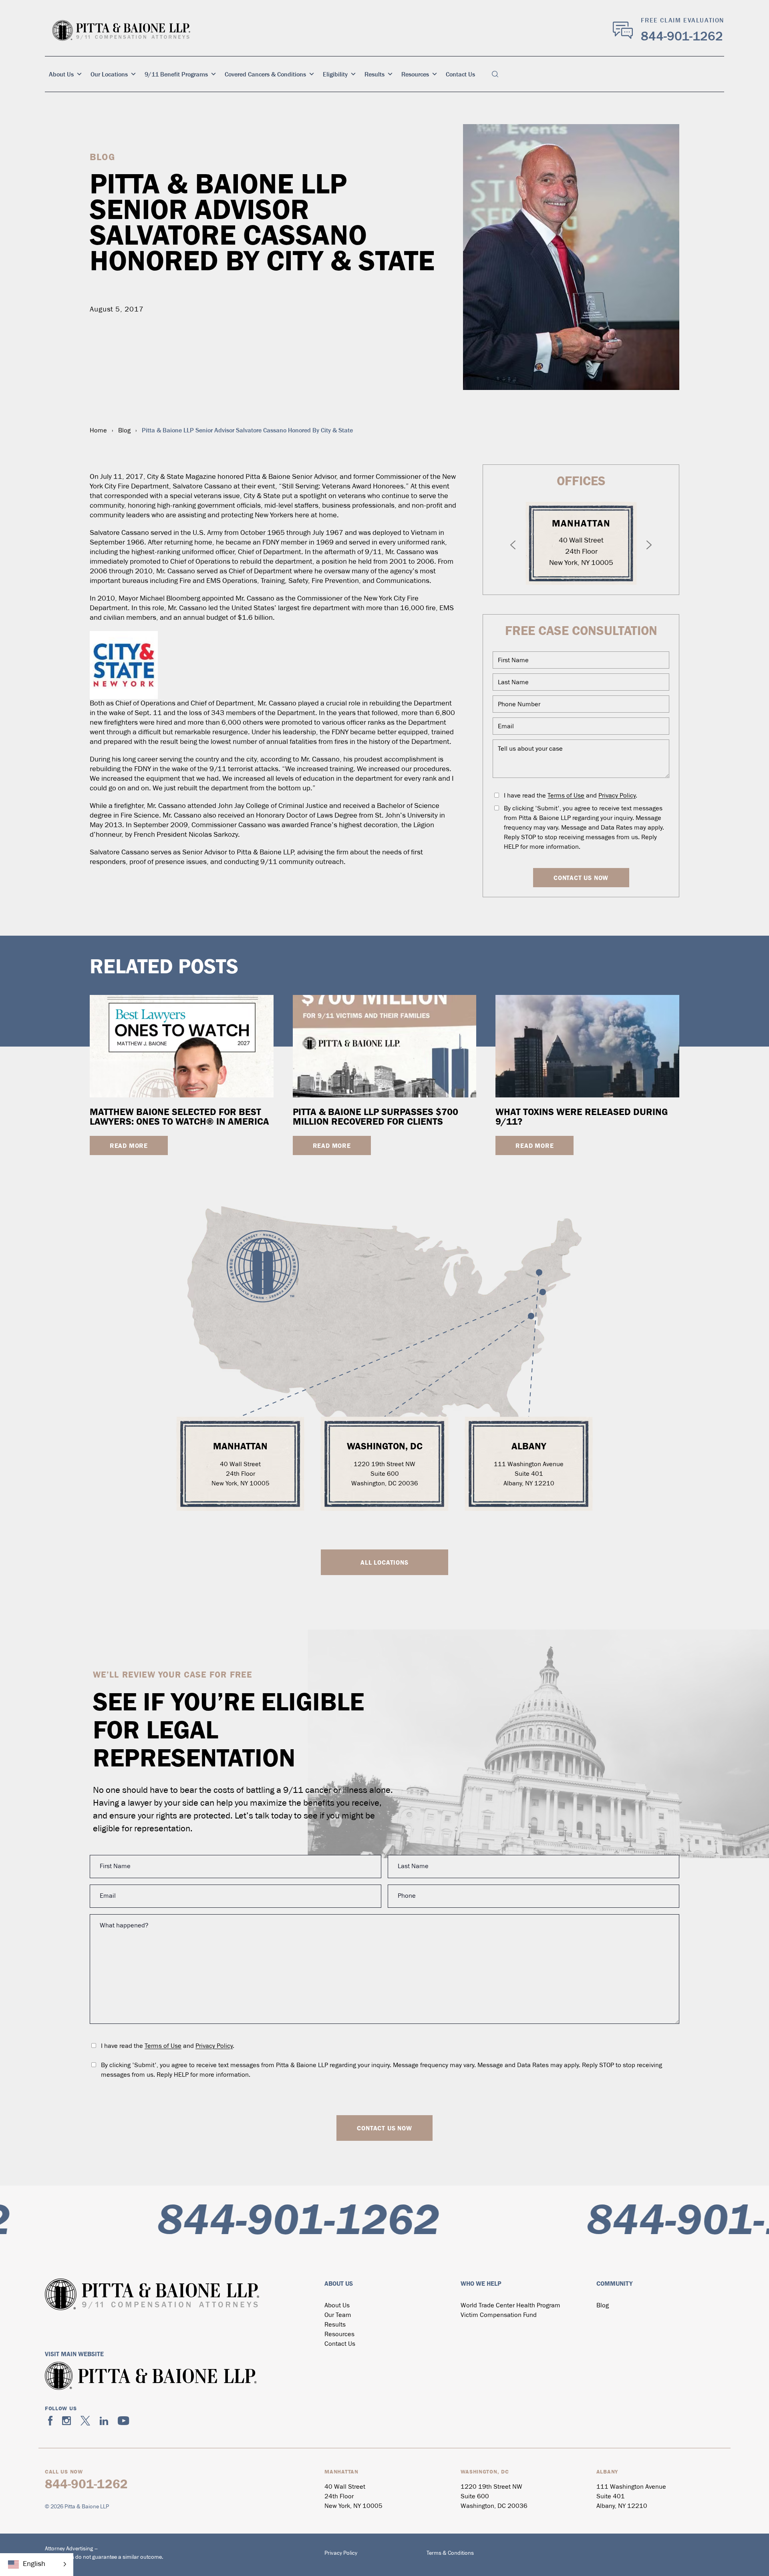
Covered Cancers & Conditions (265, 74)
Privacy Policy (617, 796)
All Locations (384, 1562)
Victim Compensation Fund (499, 2315)
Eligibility (335, 74)
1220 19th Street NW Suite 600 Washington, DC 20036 (385, 1474)
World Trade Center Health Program (510, 2306)
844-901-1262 (682, 36)
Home (98, 431)
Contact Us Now (581, 878)
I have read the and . (571, 796)
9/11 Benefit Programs (176, 74)
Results (374, 74)
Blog (124, 431)
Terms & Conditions (450, 2553)
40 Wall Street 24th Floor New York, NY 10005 (581, 552)
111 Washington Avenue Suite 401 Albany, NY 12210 (529, 1474)
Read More (129, 1145)
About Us (61, 74)
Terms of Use (566, 796)
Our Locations (109, 74)
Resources (415, 74)
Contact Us (460, 74)
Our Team (338, 2315)
